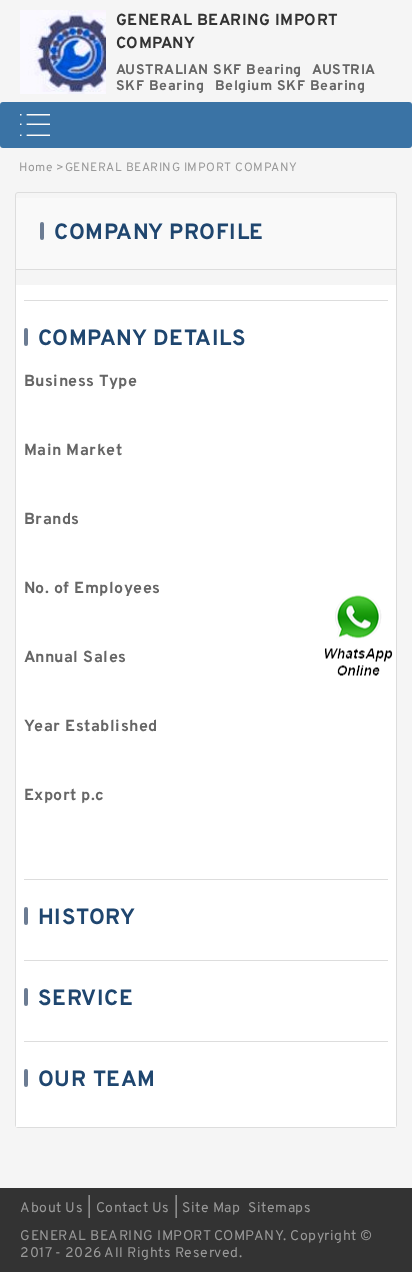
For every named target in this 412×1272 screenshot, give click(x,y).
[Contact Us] (360, 636)
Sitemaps (279, 1208)
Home (35, 168)
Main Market (73, 451)
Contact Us (133, 1208)
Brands (52, 520)
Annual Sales (75, 658)
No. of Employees (92, 589)
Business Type (81, 382)
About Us (51, 1208)
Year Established (91, 727)
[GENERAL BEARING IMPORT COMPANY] (63, 47)
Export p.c (64, 796)
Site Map (211, 1208)
